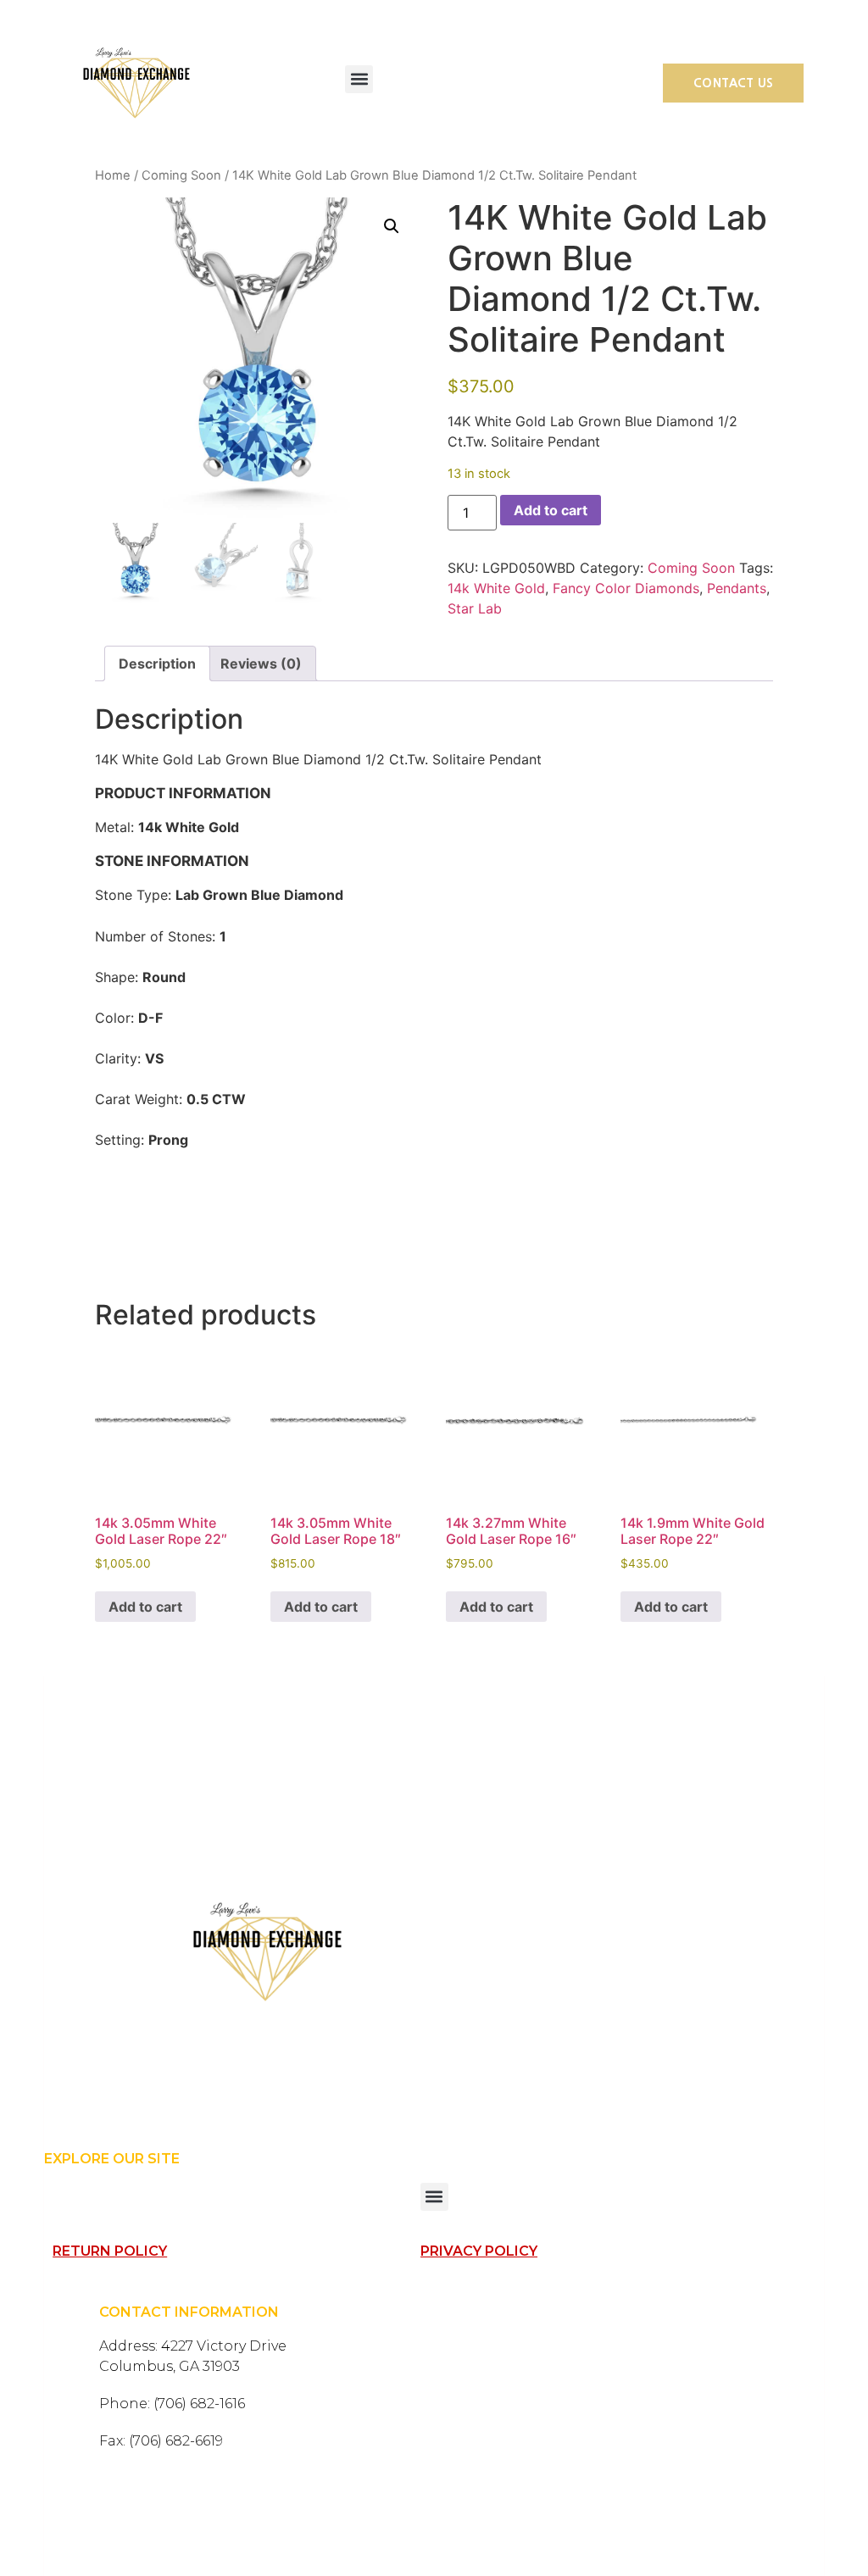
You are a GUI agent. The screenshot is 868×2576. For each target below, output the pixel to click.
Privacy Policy (479, 2251)
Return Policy (110, 2251)
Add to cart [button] (145, 1607)
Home (113, 175)
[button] (359, 79)
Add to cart (551, 510)
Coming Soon (181, 175)
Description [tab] (157, 663)
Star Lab (475, 608)
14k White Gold (496, 588)
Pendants (737, 588)
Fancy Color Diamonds (626, 588)
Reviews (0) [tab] (261, 663)
